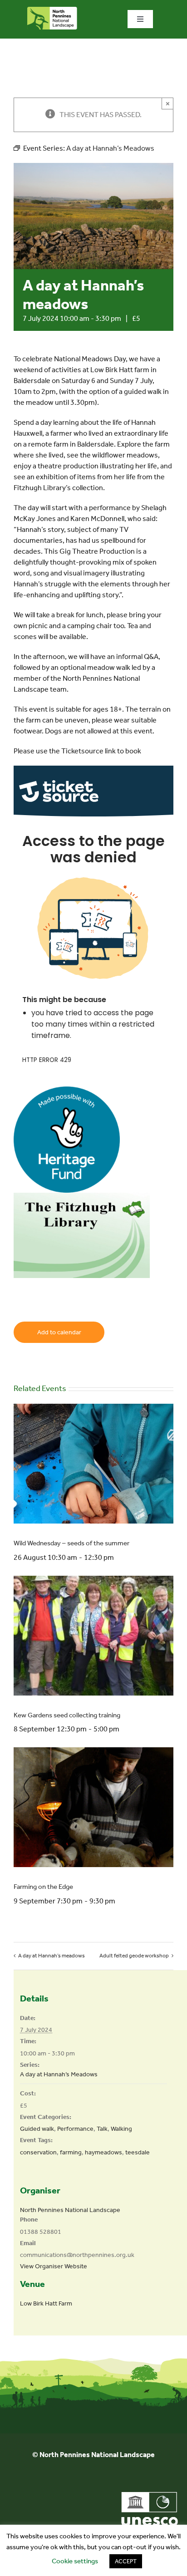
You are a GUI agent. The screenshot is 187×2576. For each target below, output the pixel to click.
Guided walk (37, 2129)
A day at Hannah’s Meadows (59, 2074)
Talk (102, 2129)
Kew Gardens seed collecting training (67, 1715)
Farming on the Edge (43, 1887)
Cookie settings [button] (75, 2561)
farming (71, 2152)
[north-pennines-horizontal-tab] (52, 10)
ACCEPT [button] (126, 2561)
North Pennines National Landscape (70, 2210)
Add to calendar (59, 1332)
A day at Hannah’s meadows (52, 1956)
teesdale (138, 2152)
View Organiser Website (54, 2266)
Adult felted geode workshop (134, 1956)
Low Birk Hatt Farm (46, 2303)
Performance (75, 2129)
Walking (121, 2129)
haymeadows (103, 2152)
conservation (38, 2152)
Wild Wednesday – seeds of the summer (71, 1543)
